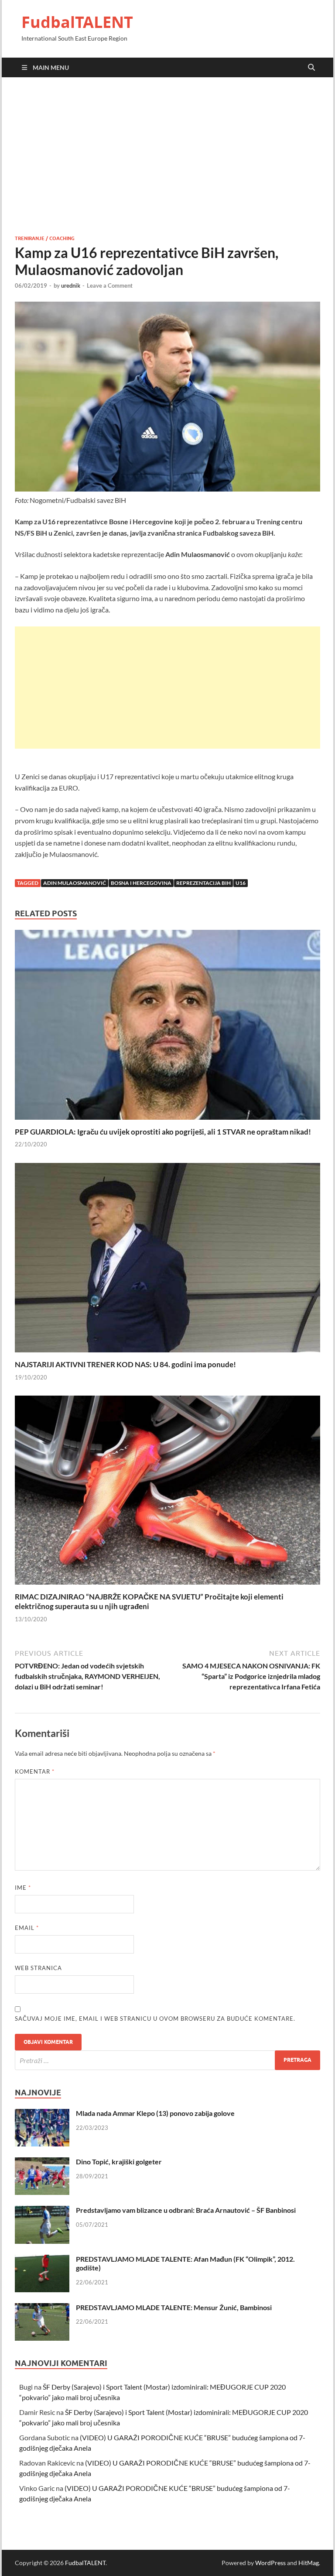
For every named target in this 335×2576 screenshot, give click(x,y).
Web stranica (38, 1968)
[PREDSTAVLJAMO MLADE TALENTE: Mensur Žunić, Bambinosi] (42, 2308)
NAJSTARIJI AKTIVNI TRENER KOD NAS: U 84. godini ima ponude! (125, 1364)
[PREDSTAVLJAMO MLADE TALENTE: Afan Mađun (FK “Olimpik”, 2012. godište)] (42, 2260)
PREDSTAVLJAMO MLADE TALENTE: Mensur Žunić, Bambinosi (174, 2307)
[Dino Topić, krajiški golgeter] (42, 2162)
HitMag (309, 2563)
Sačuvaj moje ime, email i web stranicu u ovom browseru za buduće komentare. (155, 2019)
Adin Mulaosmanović (75, 883)
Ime (23, 1888)
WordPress (270, 2563)
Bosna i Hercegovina (141, 883)
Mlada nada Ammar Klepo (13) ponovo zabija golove (155, 2113)
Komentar (35, 1771)
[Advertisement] (167, 156)
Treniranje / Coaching (45, 238)
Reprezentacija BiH (203, 883)
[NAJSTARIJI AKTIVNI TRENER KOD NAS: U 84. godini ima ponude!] (167, 1260)
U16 (241, 883)
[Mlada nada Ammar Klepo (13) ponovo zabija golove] (42, 2114)
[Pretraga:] (167, 2060)
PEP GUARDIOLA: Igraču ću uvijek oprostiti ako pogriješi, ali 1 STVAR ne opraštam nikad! (163, 1132)
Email (27, 1928)
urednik (71, 285)
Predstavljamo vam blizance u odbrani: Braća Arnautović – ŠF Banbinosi (186, 2210)
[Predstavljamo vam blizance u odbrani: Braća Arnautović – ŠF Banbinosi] (42, 2211)
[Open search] (311, 68)
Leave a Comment (110, 285)
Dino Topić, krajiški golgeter (119, 2162)
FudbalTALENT (77, 22)
